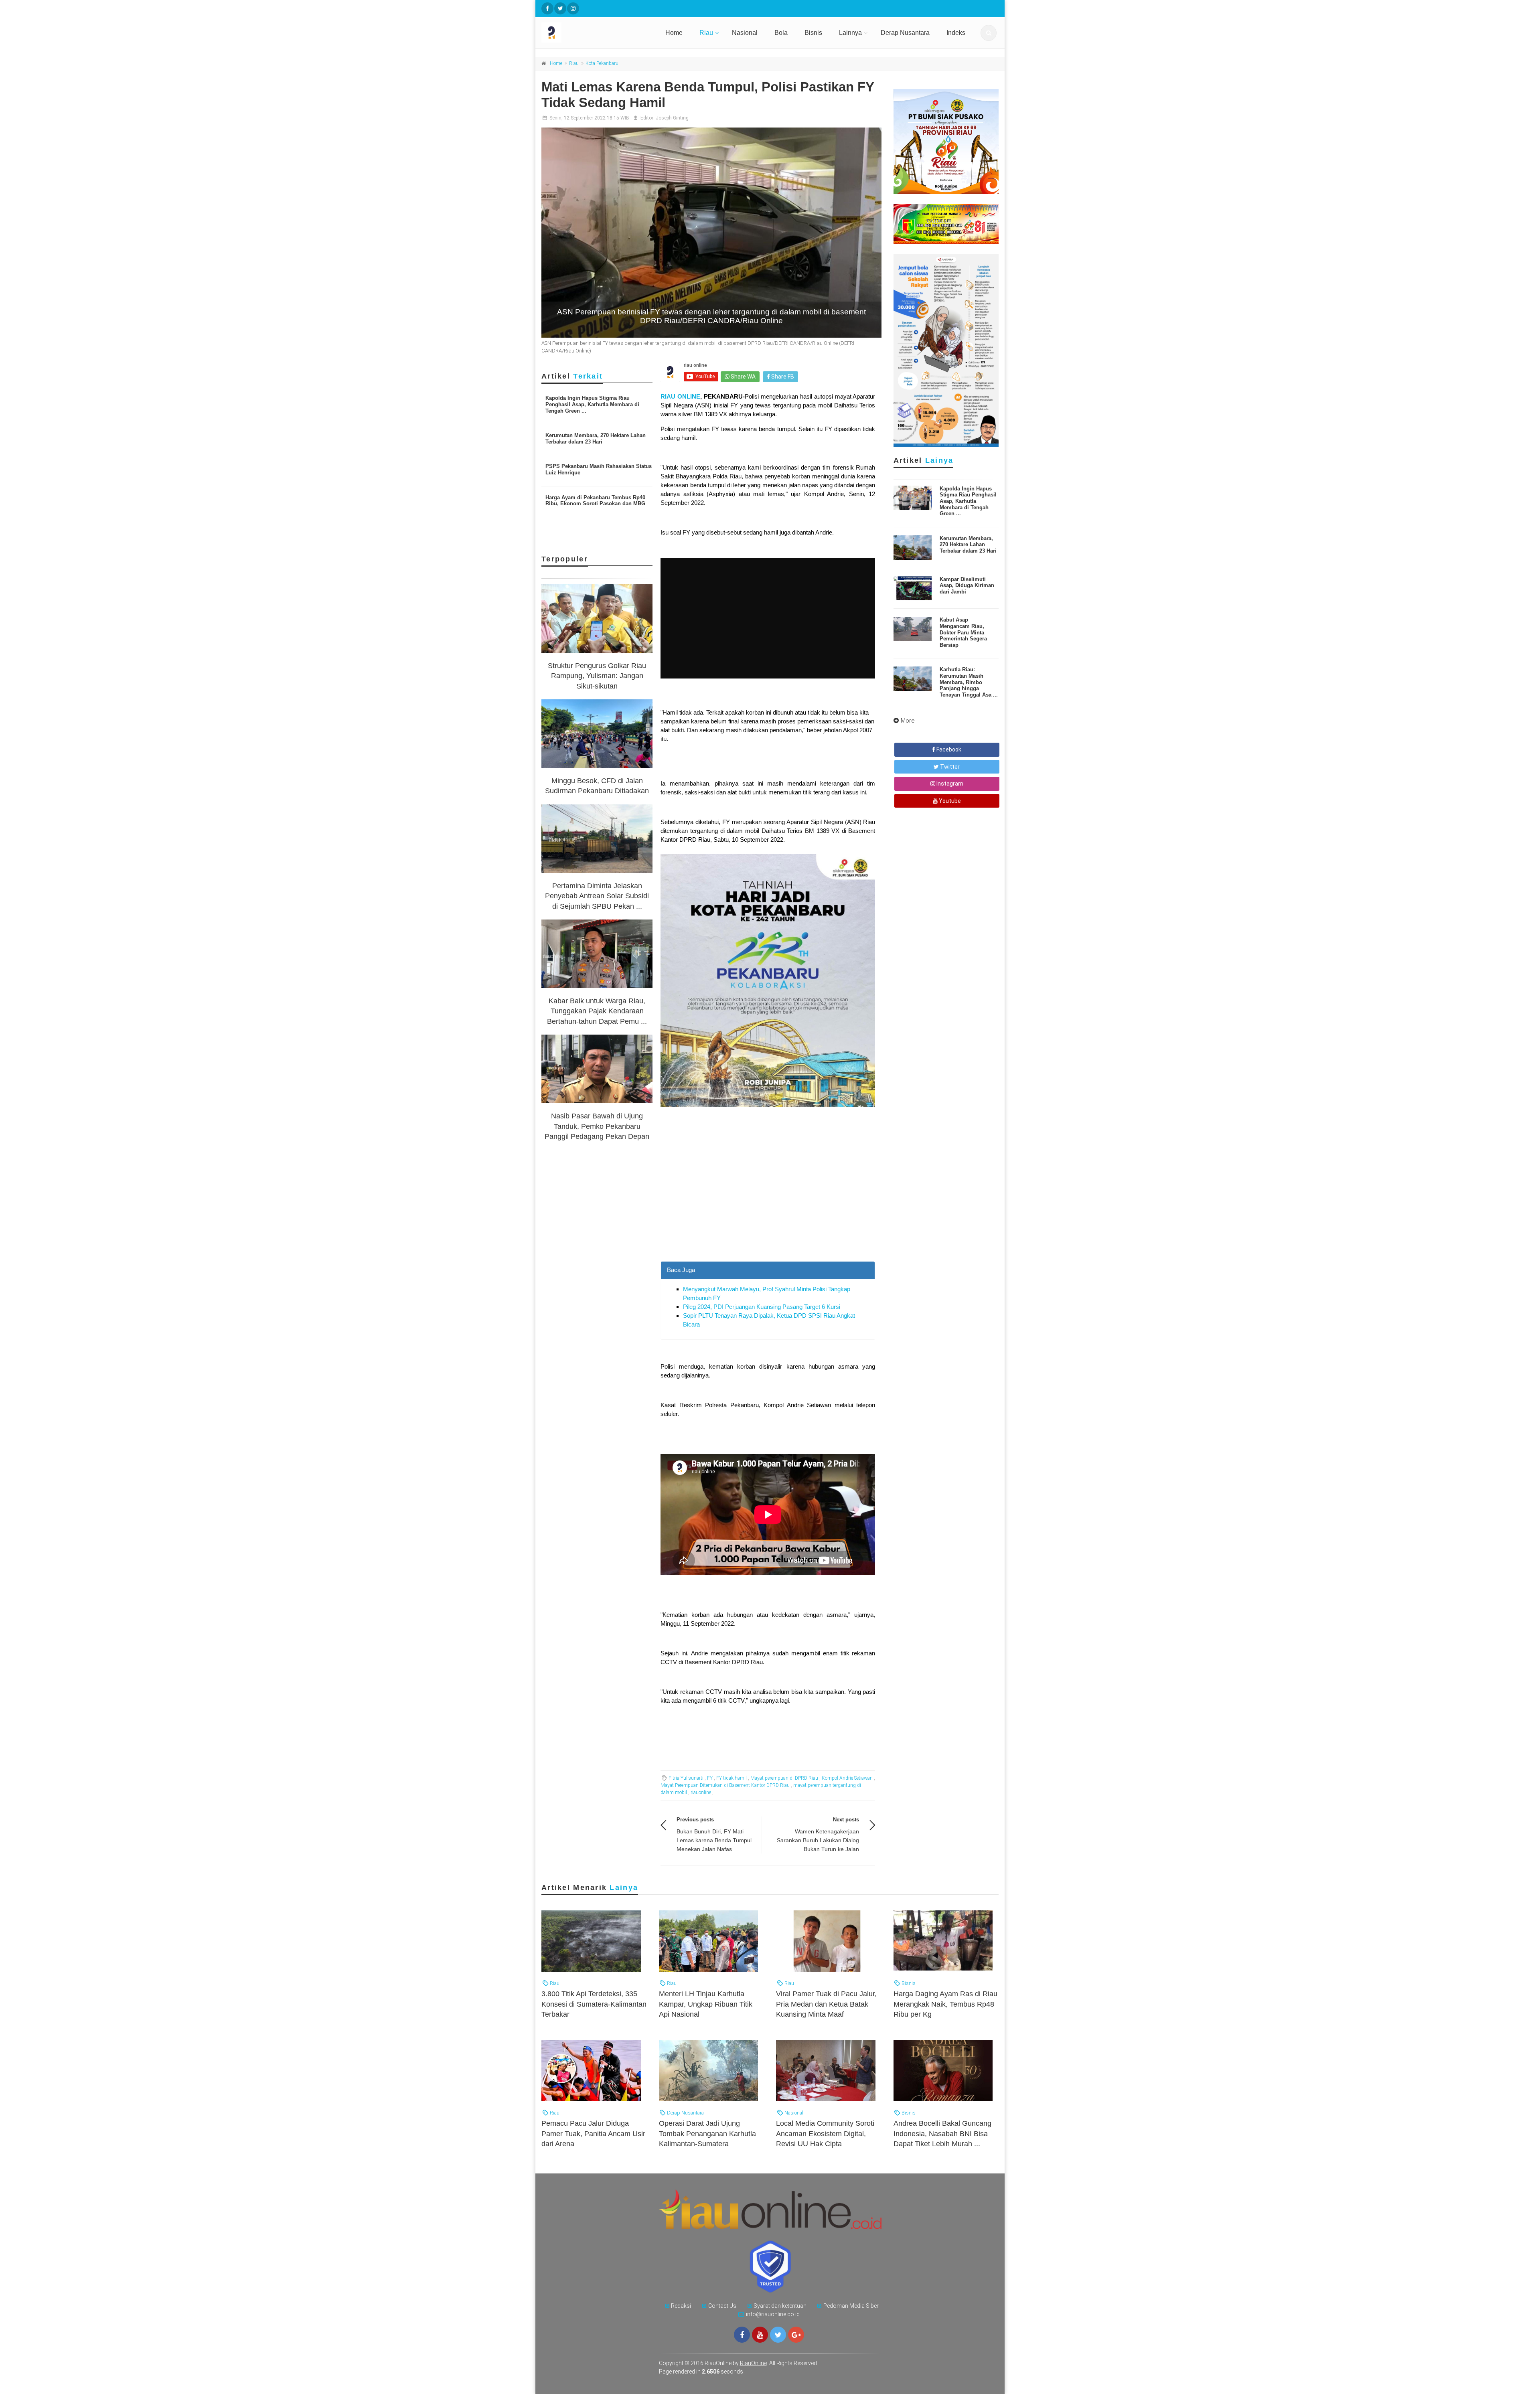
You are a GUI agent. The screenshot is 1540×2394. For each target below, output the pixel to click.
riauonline (701, 1792)
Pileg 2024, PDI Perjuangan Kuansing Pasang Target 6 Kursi (762, 1307)
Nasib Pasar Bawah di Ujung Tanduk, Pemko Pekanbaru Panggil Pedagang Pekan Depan (597, 1126)
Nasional (745, 33)
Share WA (743, 377)
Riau (706, 33)
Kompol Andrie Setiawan (847, 1778)
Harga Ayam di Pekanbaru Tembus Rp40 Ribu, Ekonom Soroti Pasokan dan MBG (595, 501)
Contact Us (722, 2306)
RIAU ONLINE (680, 396)
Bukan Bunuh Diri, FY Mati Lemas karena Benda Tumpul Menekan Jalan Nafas (714, 1840)
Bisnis (813, 33)
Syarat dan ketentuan (780, 2306)
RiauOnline (753, 2363)
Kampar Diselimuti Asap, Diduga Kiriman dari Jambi (967, 585)
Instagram (949, 784)
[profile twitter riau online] (560, 8)
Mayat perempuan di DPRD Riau (784, 1778)
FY (710, 1778)
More (908, 721)
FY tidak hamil (731, 1778)
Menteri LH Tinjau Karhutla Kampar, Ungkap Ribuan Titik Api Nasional (706, 2004)
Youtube (949, 801)
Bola (781, 33)
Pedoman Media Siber (851, 2306)
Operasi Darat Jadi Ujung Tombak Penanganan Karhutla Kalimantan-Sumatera (707, 2133)
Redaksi (681, 2306)
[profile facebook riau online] (547, 8)
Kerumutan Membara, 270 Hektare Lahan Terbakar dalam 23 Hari (596, 438)
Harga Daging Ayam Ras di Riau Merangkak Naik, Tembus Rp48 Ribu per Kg (945, 2004)
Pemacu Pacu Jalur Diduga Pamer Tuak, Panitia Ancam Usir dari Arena (593, 2133)
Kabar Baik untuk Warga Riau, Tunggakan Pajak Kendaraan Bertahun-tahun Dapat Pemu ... (597, 1011)
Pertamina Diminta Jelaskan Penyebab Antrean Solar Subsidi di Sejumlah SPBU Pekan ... (597, 896)
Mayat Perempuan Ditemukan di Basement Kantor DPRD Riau (725, 1785)
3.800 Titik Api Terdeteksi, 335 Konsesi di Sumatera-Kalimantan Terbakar (594, 2004)
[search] (989, 33)
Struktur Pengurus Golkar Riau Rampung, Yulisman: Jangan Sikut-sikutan (597, 676)
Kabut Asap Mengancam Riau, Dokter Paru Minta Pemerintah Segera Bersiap (963, 632)
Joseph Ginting (672, 118)
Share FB (782, 377)
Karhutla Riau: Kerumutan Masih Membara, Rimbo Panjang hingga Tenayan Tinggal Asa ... (969, 682)
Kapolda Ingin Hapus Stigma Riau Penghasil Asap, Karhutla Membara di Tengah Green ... (592, 404)
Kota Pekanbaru (602, 63)
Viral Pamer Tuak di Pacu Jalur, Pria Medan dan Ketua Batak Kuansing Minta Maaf (826, 2004)
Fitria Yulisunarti (686, 1778)
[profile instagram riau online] (573, 8)
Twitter (949, 767)
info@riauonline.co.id (773, 2314)
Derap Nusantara (905, 33)
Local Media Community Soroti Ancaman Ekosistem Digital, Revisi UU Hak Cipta (825, 2133)
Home (674, 33)
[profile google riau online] (796, 2335)
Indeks (956, 33)
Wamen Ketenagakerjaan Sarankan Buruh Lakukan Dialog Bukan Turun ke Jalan (818, 1840)
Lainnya (850, 33)
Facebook (948, 749)
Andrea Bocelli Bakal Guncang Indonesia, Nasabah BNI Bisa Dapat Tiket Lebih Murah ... (942, 2133)
